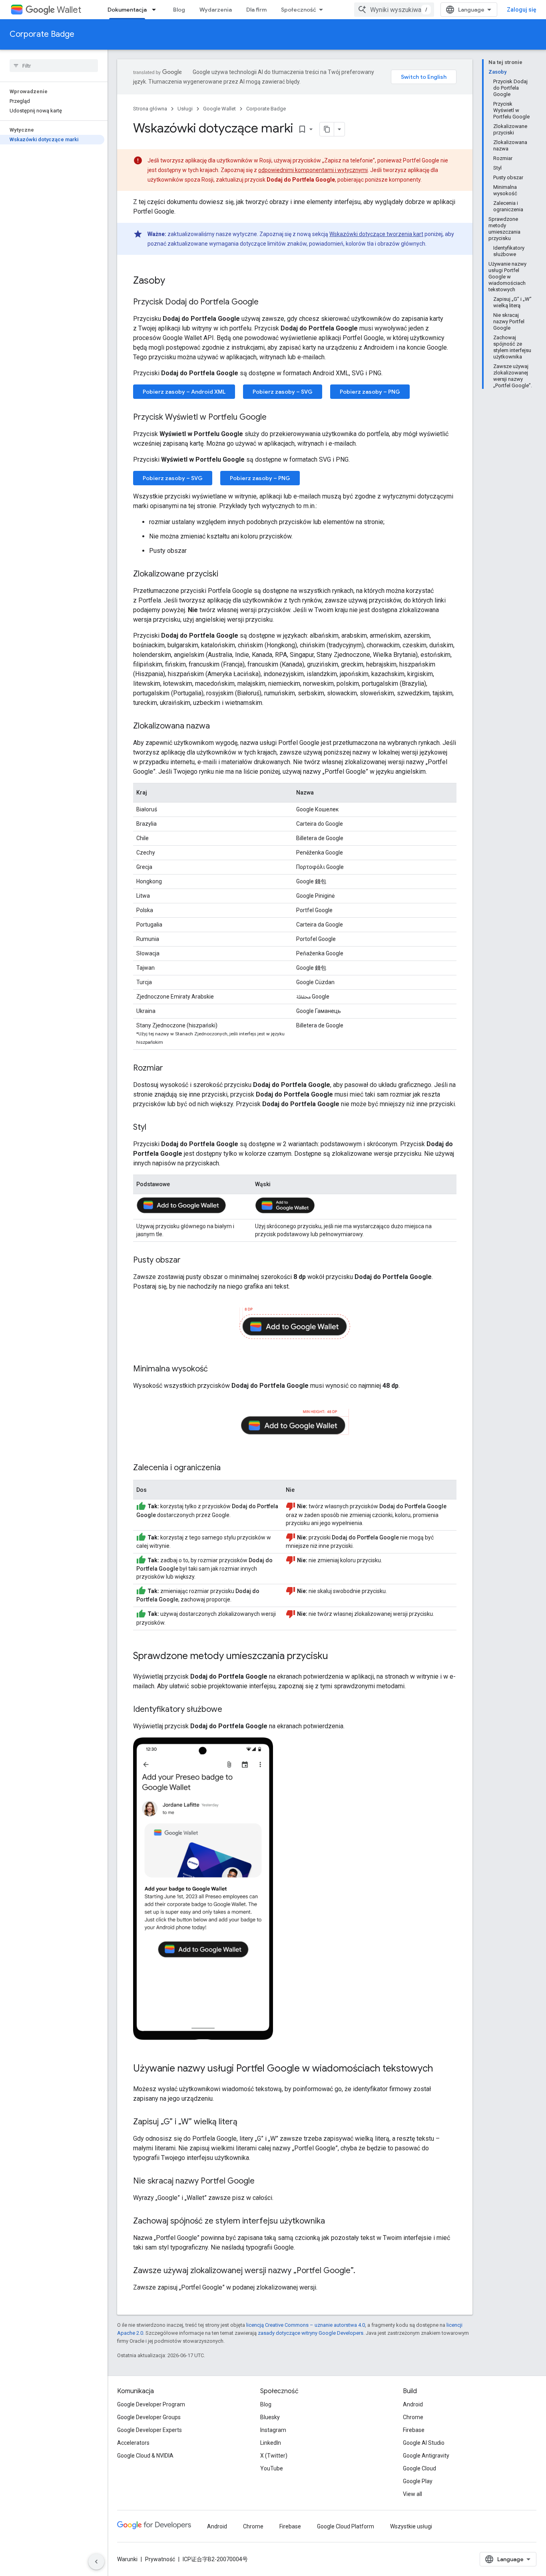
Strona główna (150, 109)
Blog (179, 10)
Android (413, 2404)
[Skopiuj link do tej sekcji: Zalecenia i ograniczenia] (229, 1468)
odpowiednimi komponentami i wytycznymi (313, 170)
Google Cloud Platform (346, 2526)
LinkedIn (271, 2443)
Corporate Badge (42, 34)
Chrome (413, 2417)
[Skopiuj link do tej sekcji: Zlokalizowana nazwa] (218, 727)
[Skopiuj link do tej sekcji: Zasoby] (173, 281)
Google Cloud (419, 2468)
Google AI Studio (424, 2443)
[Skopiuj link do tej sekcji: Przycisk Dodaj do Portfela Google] (267, 302)
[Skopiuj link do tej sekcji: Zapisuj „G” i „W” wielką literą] (245, 2122)
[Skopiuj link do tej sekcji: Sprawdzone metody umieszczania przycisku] (336, 1657)
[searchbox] (54, 66)
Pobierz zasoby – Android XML (184, 392)
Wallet (69, 10)
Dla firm (256, 10)
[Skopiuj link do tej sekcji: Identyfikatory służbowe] (230, 1710)
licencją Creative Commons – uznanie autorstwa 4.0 (306, 2325)
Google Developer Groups (149, 2417)
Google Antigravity (426, 2456)
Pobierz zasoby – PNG (370, 392)
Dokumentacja (127, 10)
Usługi (185, 109)
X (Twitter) (274, 2456)
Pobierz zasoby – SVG (283, 392)
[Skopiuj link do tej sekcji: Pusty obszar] (189, 1261)
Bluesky (270, 2417)
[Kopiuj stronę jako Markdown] (327, 129)
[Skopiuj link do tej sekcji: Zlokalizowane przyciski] (226, 574)
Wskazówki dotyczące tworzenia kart (376, 234)
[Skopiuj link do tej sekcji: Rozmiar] (171, 1069)
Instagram (273, 2430)
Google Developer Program (151, 2404)
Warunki (127, 2559)
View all (412, 2494)
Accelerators (133, 2443)
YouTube (272, 2468)
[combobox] (394, 10)
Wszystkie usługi (411, 2526)
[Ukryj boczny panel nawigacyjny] (96, 2562)
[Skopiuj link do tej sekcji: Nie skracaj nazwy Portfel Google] (263, 2182)
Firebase (414, 2430)
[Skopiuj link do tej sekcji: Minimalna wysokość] (216, 1369)
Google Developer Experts (149, 2430)
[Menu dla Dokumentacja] (156, 10)
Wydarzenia (216, 10)
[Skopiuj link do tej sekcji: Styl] (154, 1128)
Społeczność (299, 10)
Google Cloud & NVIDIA (145, 2456)
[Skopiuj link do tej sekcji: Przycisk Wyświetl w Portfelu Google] (275, 418)
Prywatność (160, 2559)
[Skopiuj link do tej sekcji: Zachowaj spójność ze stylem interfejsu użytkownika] (333, 2222)
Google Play (418, 2481)
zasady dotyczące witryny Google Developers (311, 2333)
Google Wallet (219, 109)
